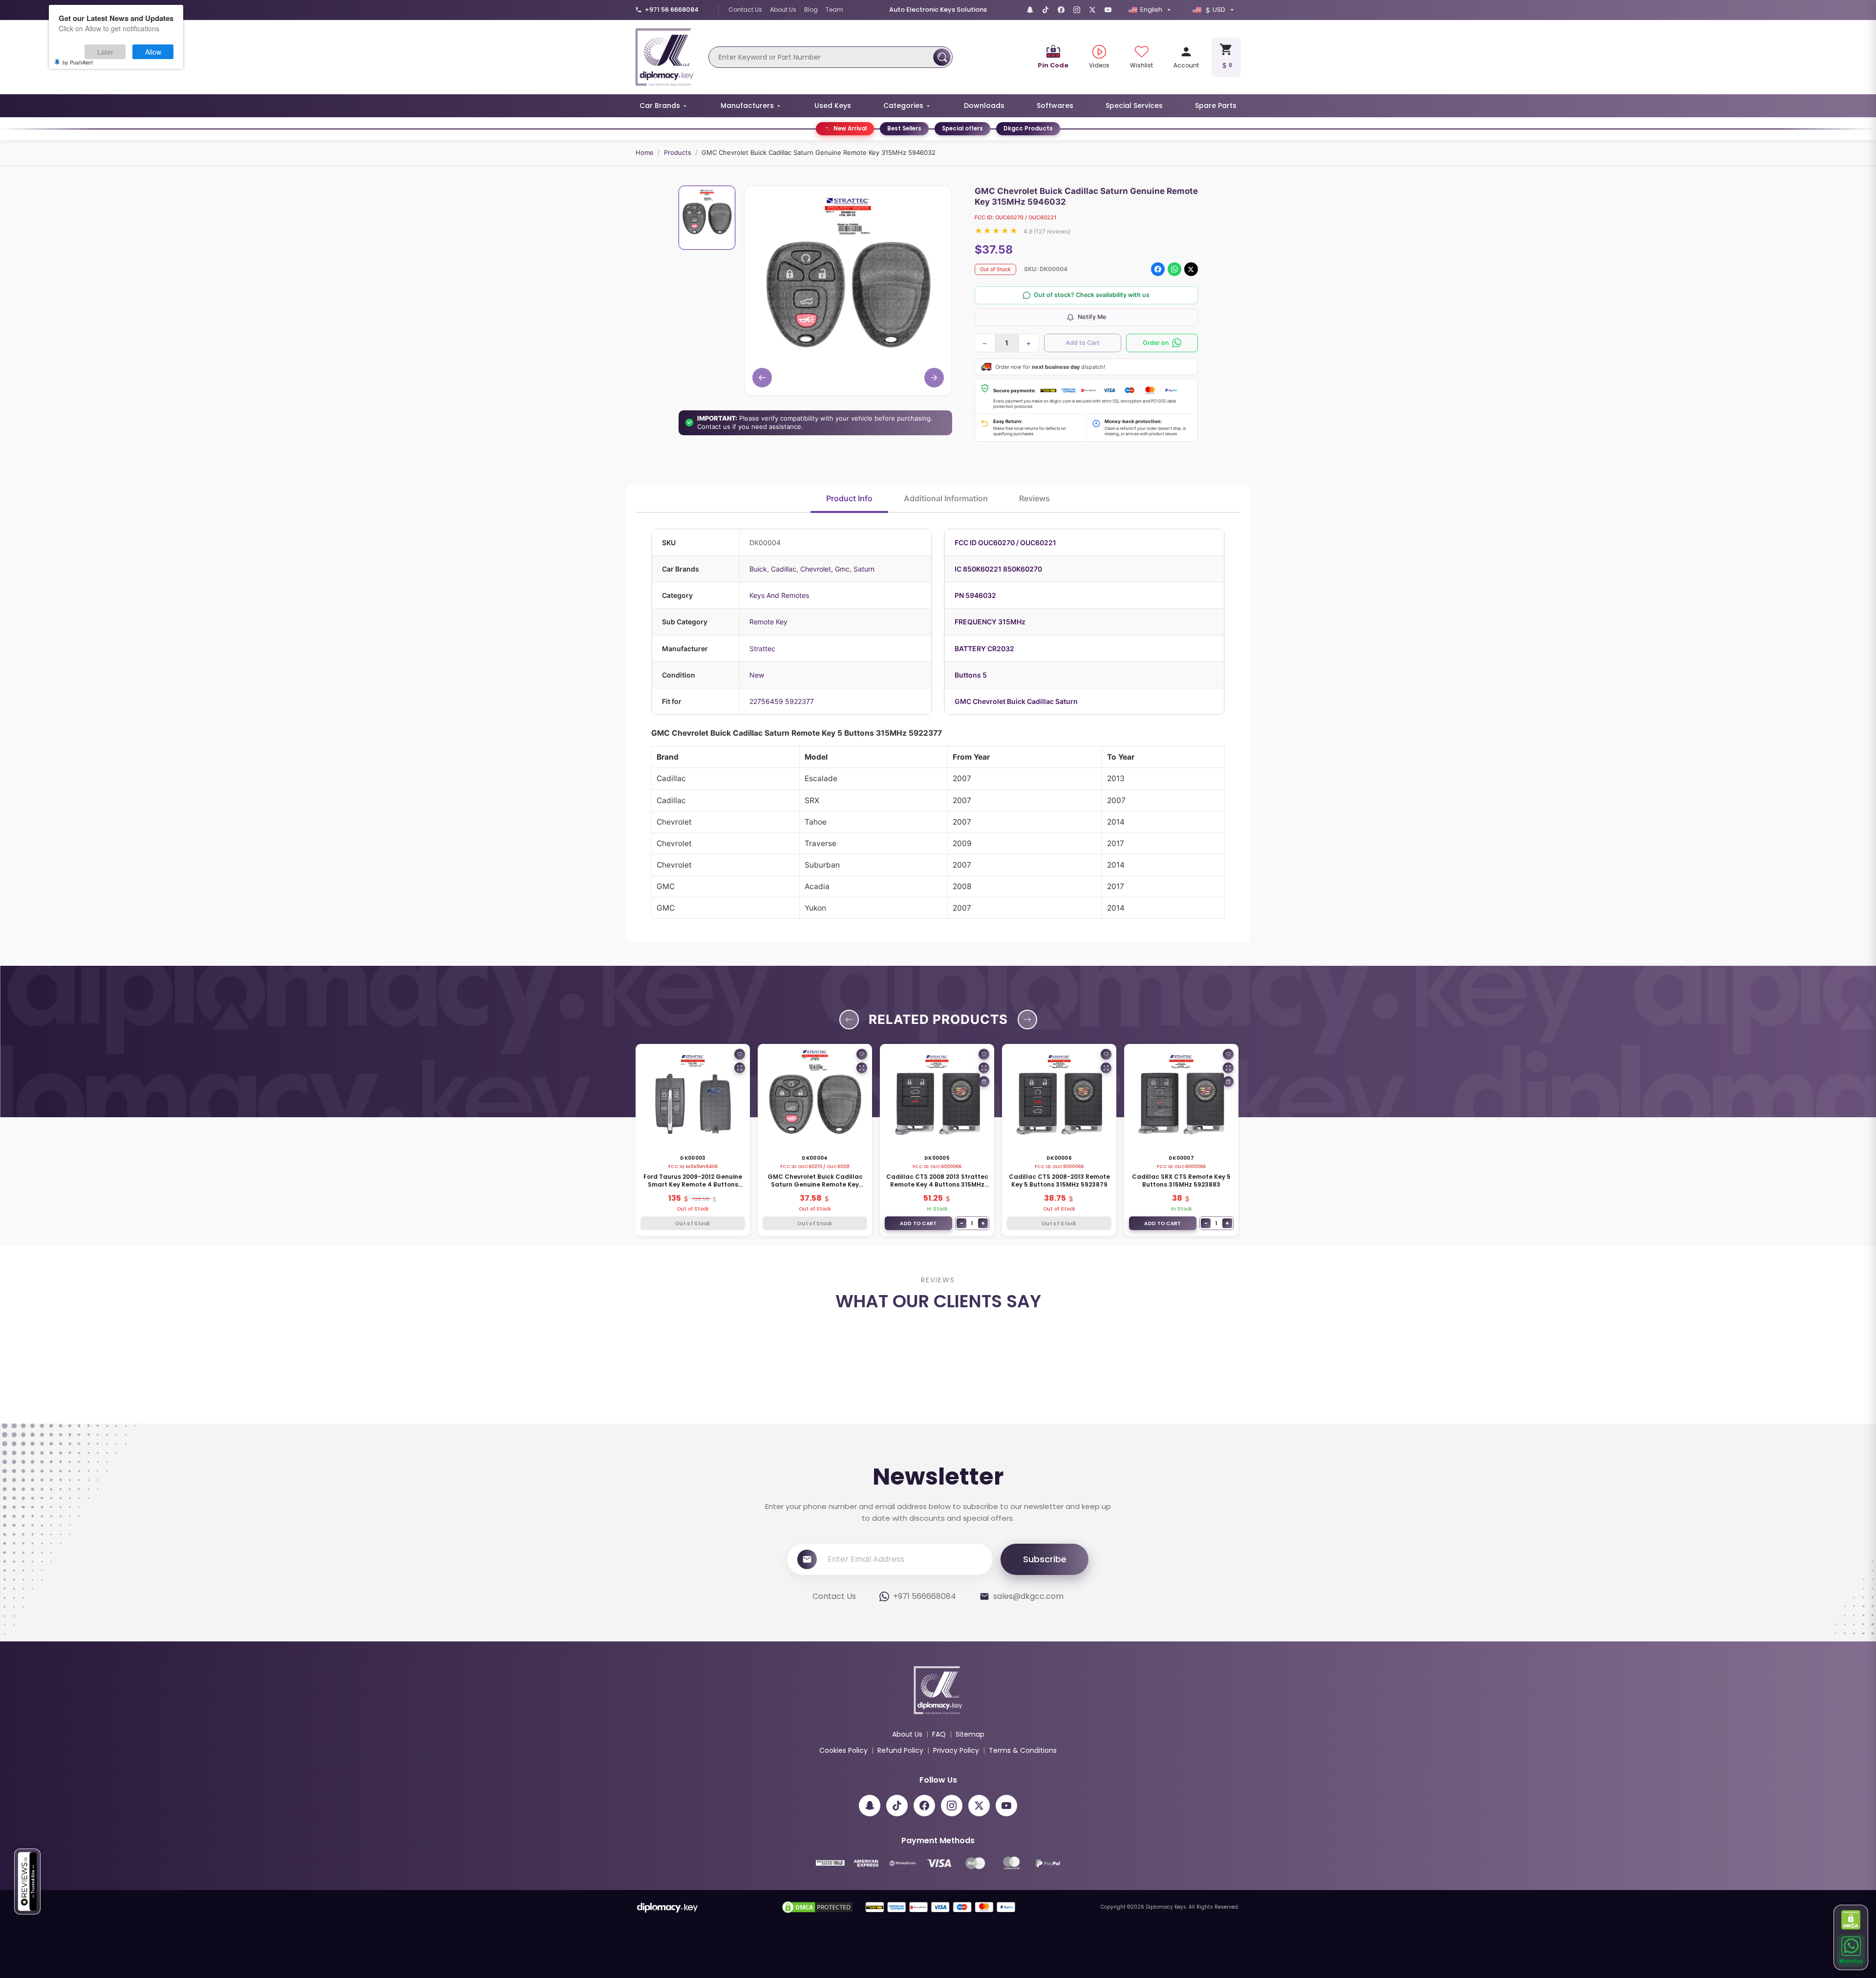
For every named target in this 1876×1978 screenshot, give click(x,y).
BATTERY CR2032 (984, 649)
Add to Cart (1083, 343)
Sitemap (970, 1840)
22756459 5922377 (782, 701)
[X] (1092, 10)
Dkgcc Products (1028, 128)
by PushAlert (78, 62)
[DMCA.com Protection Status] (1851, 1920)
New (757, 675)
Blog (811, 10)
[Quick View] (740, 1068)
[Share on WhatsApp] (1174, 269)
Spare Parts (1216, 106)
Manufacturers (747, 106)
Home (645, 152)
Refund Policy (900, 1856)
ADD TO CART (918, 1223)
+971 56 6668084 (672, 10)
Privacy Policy (956, 1856)
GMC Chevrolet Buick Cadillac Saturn (1016, 701)
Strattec (762, 649)
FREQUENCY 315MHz (990, 622)
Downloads (984, 106)
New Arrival (850, 128)
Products (678, 152)
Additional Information (946, 498)
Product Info (849, 498)
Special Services (1134, 106)
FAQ (939, 1840)
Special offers (962, 128)
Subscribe (1045, 1665)
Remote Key (768, 622)
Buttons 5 (971, 675)
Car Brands (660, 106)
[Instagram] (1077, 10)
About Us (783, 10)
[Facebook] (1061, 10)
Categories (903, 106)
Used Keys (833, 106)
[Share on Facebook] (1158, 269)
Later (105, 52)
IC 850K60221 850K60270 (998, 569)
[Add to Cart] (984, 1082)
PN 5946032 (975, 595)
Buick (758, 569)
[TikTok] (1045, 10)
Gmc (842, 569)
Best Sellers (904, 128)
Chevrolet (816, 569)
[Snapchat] (1030, 10)
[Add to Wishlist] (740, 1054)
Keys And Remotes (779, 595)
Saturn (864, 569)
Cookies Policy (843, 1856)
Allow (153, 52)
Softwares (1055, 106)
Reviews (1034, 498)
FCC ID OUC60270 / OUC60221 (1005, 542)
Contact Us (745, 10)
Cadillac (784, 569)
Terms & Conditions (1023, 1856)
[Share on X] (1191, 269)
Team (834, 10)
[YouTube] (1108, 10)
